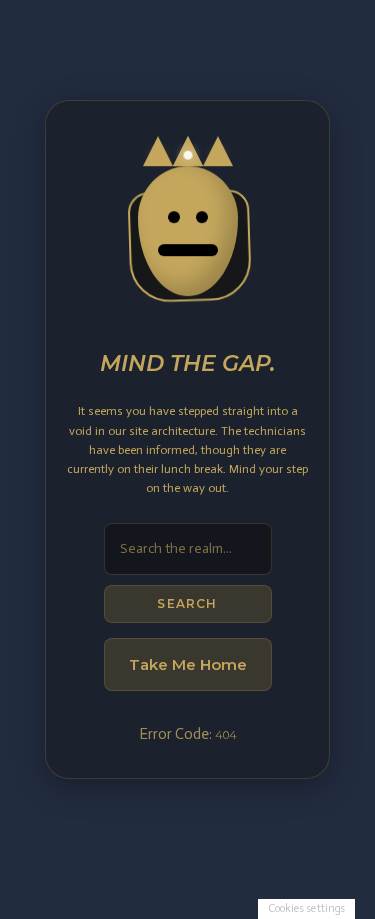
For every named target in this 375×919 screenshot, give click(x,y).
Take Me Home (188, 664)
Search (187, 603)
